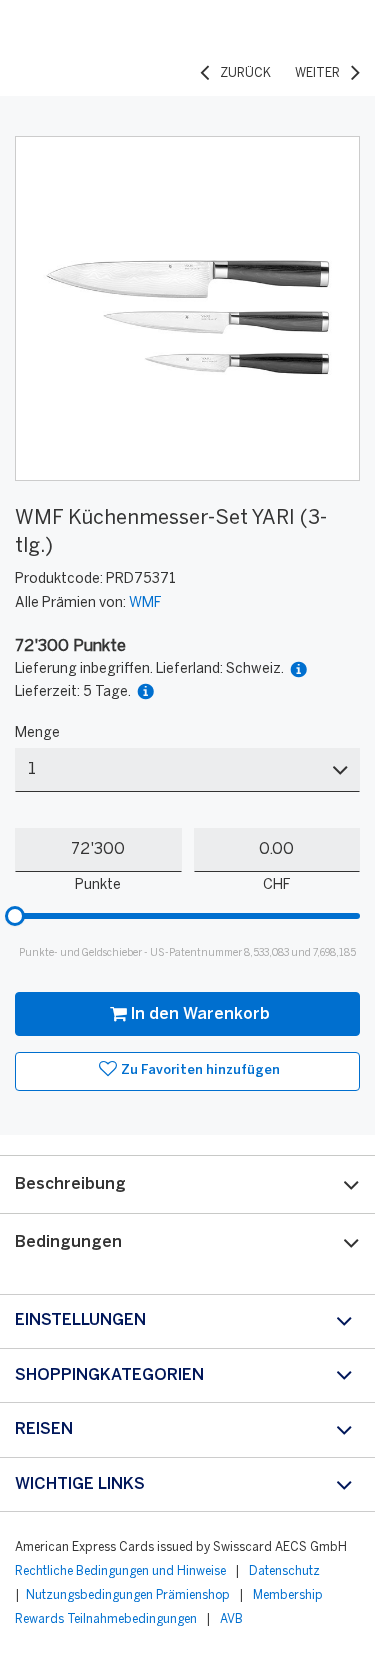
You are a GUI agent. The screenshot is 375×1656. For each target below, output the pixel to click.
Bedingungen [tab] (68, 1242)
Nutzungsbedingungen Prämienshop (128, 1595)
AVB (231, 1619)
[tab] (187, 1184)
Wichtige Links (80, 1484)
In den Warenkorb (200, 1014)
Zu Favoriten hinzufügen (200, 1070)
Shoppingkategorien (109, 1375)
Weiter (317, 73)
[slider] (15, 916)
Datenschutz (284, 1571)
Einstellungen (80, 1320)
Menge (37, 733)
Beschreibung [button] (70, 1184)
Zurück (245, 73)
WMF (145, 603)
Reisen (44, 1429)
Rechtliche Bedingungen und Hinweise (120, 1571)
